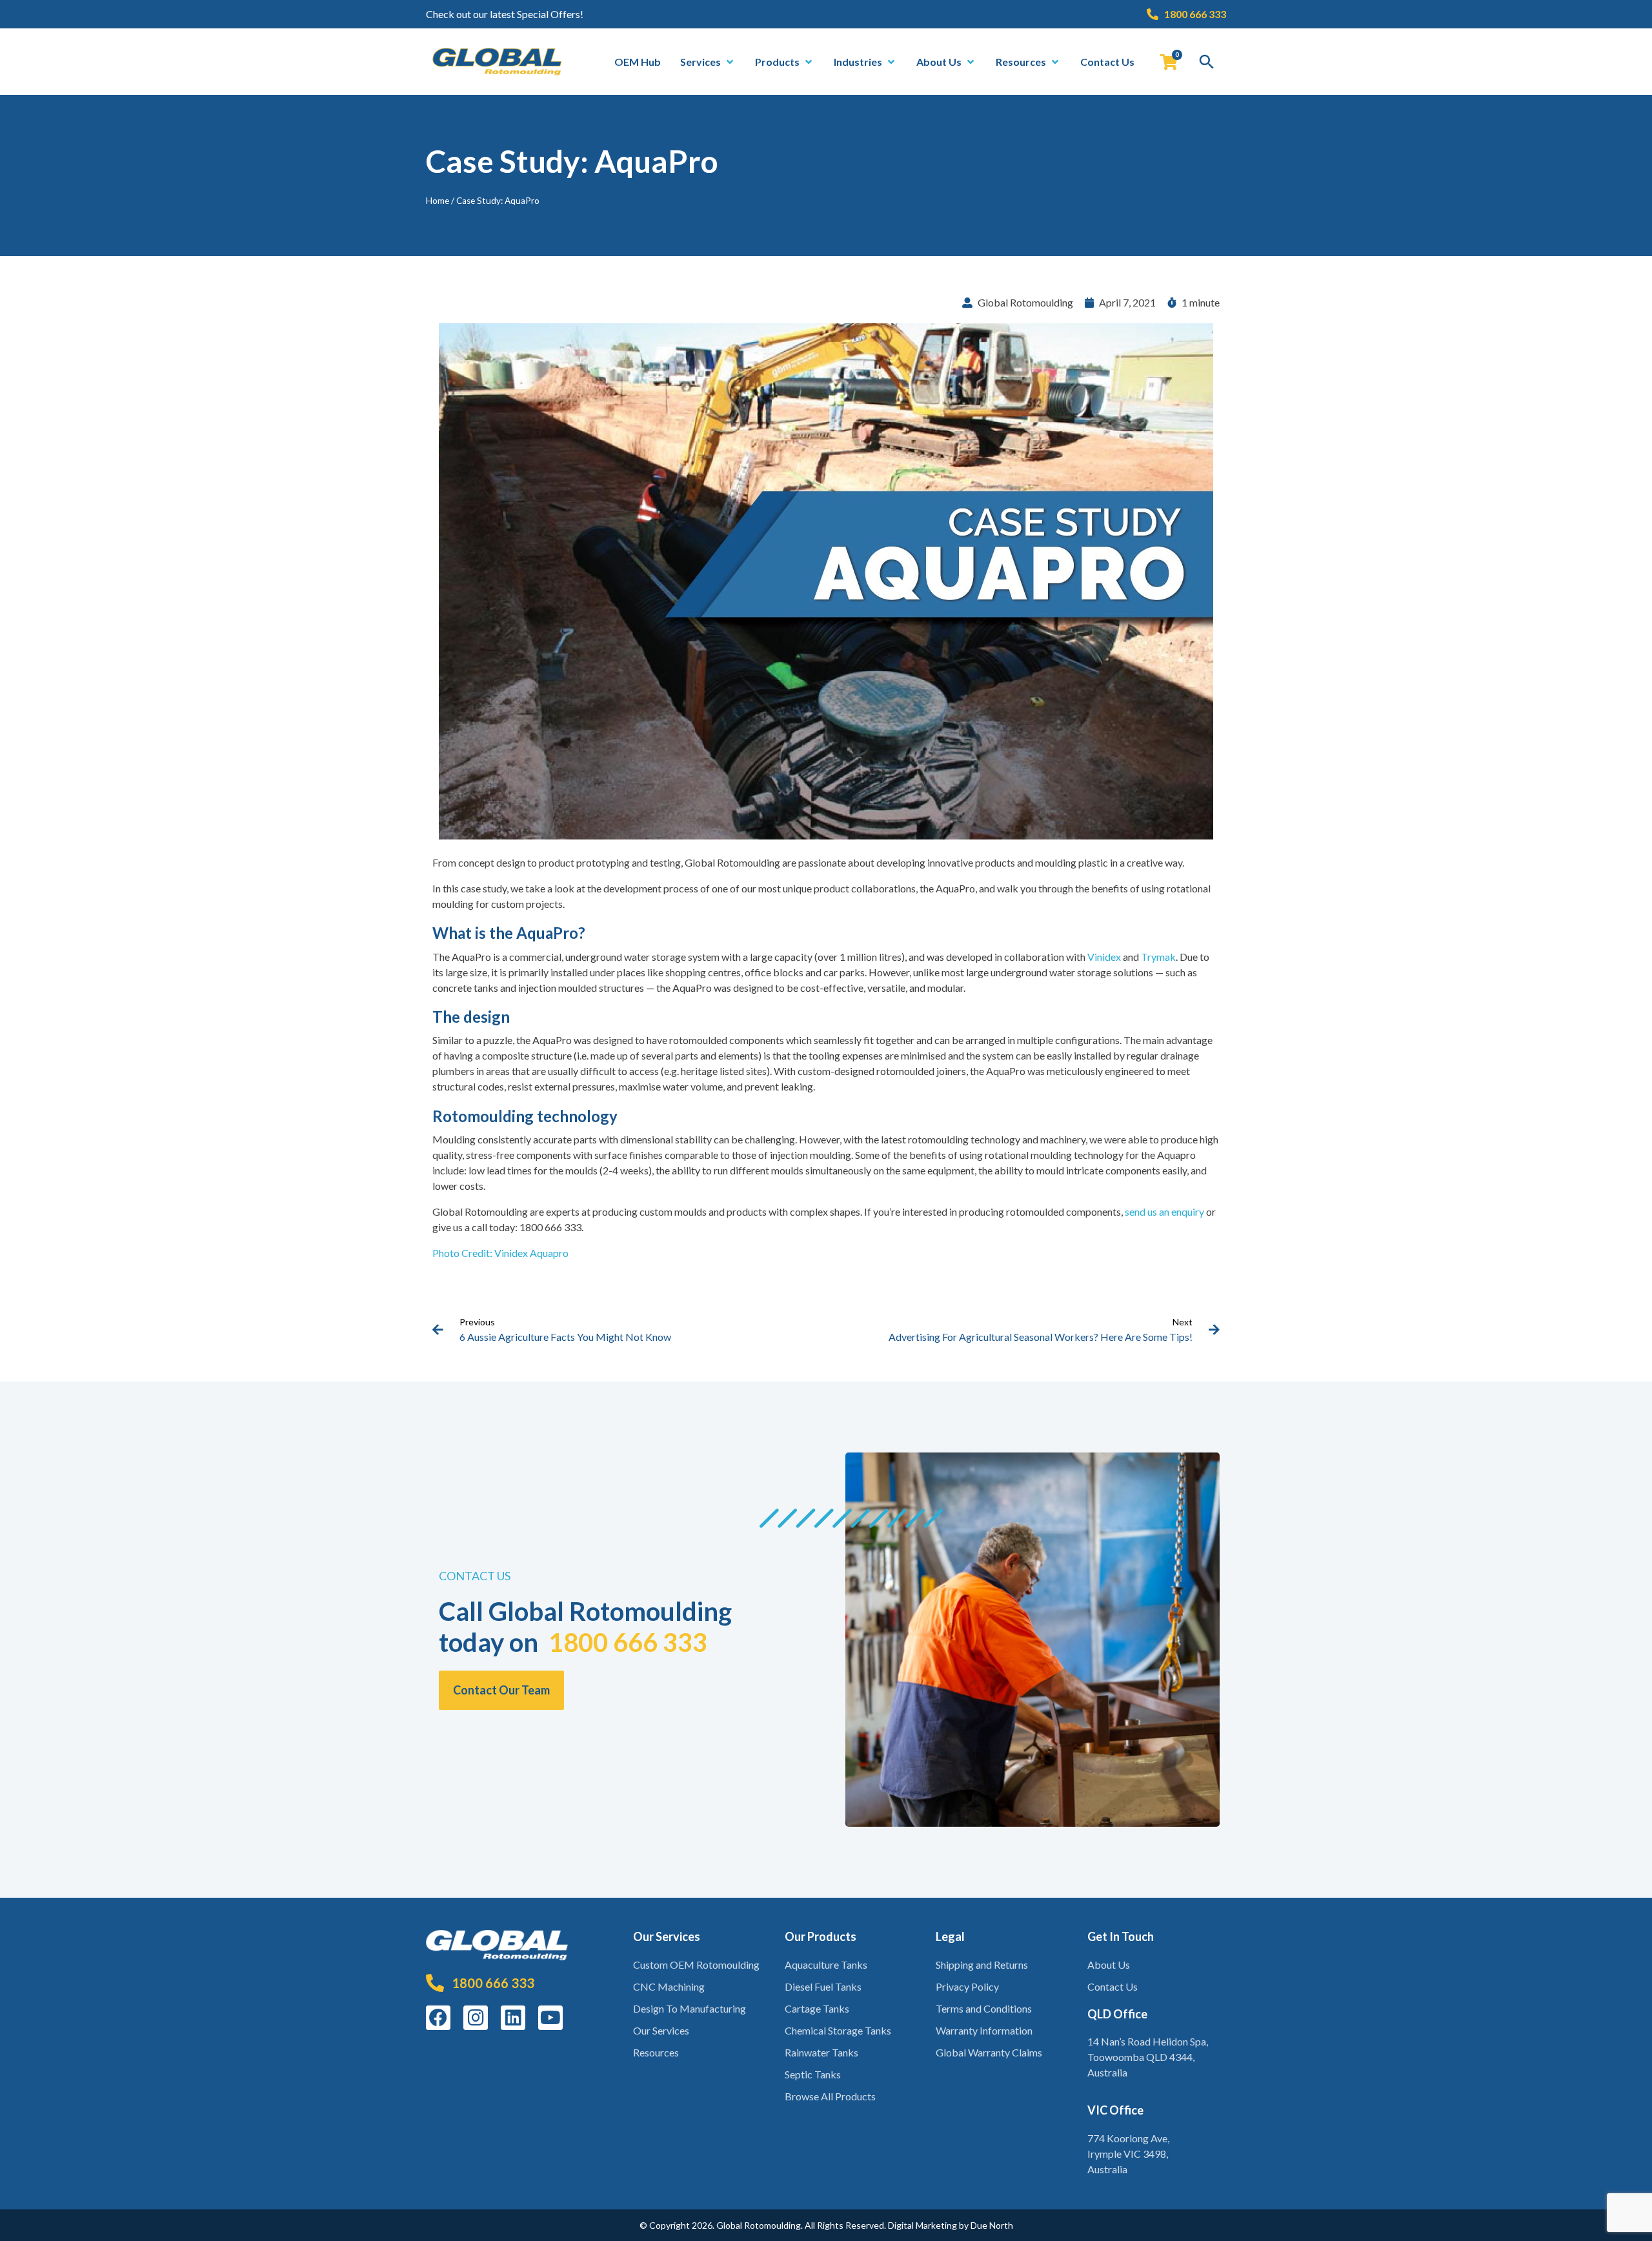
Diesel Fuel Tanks (823, 1986)
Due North (992, 2225)
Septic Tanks (813, 2074)
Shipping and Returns (982, 1965)
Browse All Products (830, 2096)
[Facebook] (438, 2018)
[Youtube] (550, 2018)
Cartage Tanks (817, 2008)
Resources (656, 2052)
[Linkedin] (513, 2018)
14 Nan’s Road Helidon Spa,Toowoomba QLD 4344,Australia (1148, 2057)
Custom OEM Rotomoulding (696, 1965)
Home (438, 201)
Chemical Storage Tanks (838, 2030)
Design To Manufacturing (690, 2008)
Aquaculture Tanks (826, 1965)
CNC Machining (669, 1986)
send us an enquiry (1164, 1211)
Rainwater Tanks (821, 2052)
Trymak (1158, 957)
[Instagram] (476, 2018)
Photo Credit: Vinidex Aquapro (500, 1253)
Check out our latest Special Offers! (505, 14)
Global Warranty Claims (989, 2052)
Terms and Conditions (984, 2008)
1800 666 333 (628, 1642)
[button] (708, 62)
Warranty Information (984, 2030)
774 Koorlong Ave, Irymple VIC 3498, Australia (1128, 2154)
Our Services (661, 2030)
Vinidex (1104, 957)
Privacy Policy (967, 1986)
